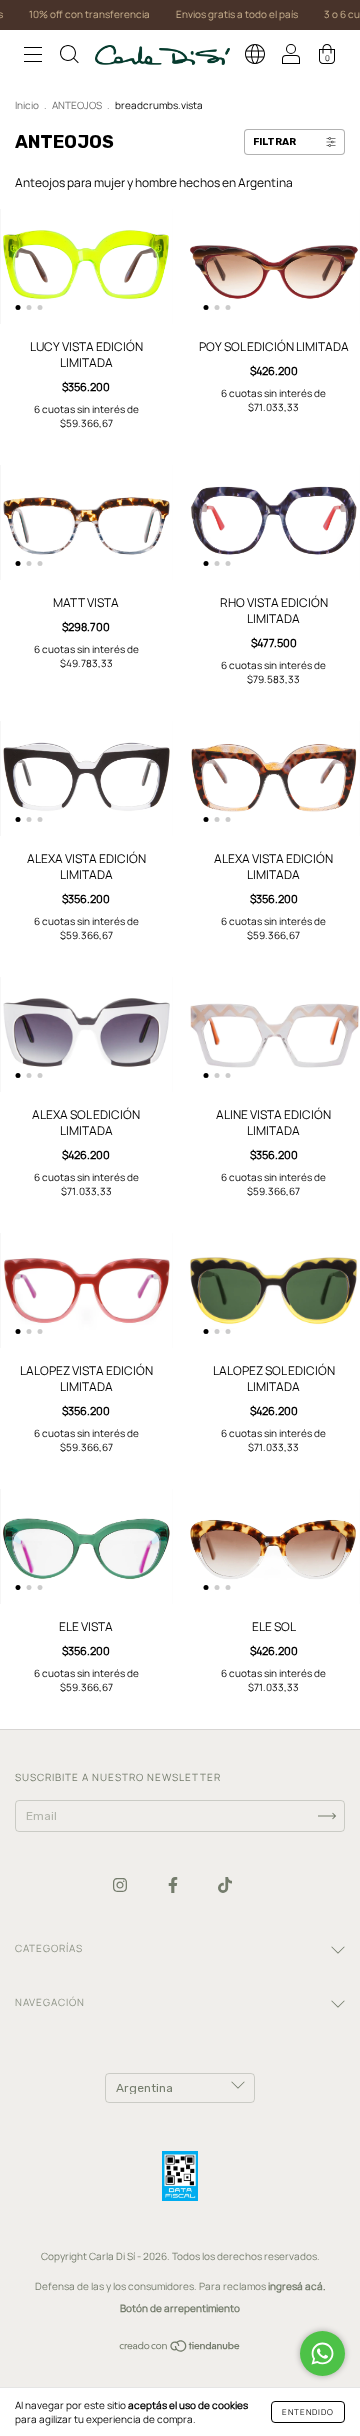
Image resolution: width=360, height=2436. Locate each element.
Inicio (27, 105)
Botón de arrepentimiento (180, 2308)
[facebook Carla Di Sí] (174, 1884)
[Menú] (33, 57)
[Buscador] (69, 57)
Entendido (308, 2411)
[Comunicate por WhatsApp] (322, 2353)
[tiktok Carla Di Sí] (225, 1884)
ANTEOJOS (77, 105)
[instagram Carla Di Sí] (121, 1884)
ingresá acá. (297, 2286)
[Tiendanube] (180, 2348)
